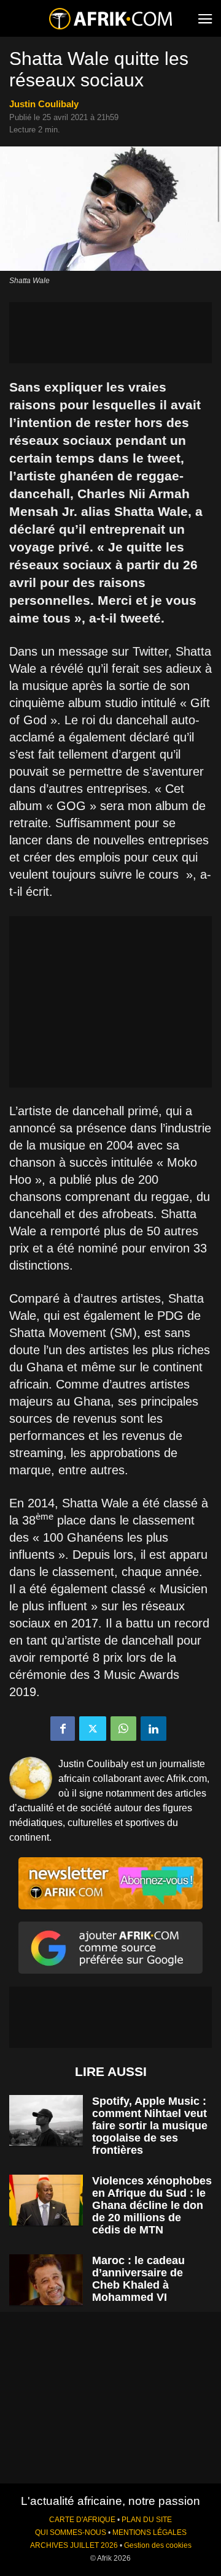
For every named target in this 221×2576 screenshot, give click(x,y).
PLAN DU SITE (147, 2520)
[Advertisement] (110, 333)
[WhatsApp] (123, 1729)
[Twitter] (93, 1729)
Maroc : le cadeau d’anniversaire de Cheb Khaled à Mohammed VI (138, 2279)
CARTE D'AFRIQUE (82, 2520)
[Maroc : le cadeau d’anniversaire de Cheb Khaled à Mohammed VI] (46, 2280)
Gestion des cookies (158, 2545)
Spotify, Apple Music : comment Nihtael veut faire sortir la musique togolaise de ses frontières (150, 2126)
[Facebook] (63, 1729)
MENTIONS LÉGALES (149, 2532)
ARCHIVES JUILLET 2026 (74, 2545)
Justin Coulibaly (44, 104)
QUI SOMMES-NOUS (71, 2532)
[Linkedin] (153, 1729)
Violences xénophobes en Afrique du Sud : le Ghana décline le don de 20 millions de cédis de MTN (152, 2205)
